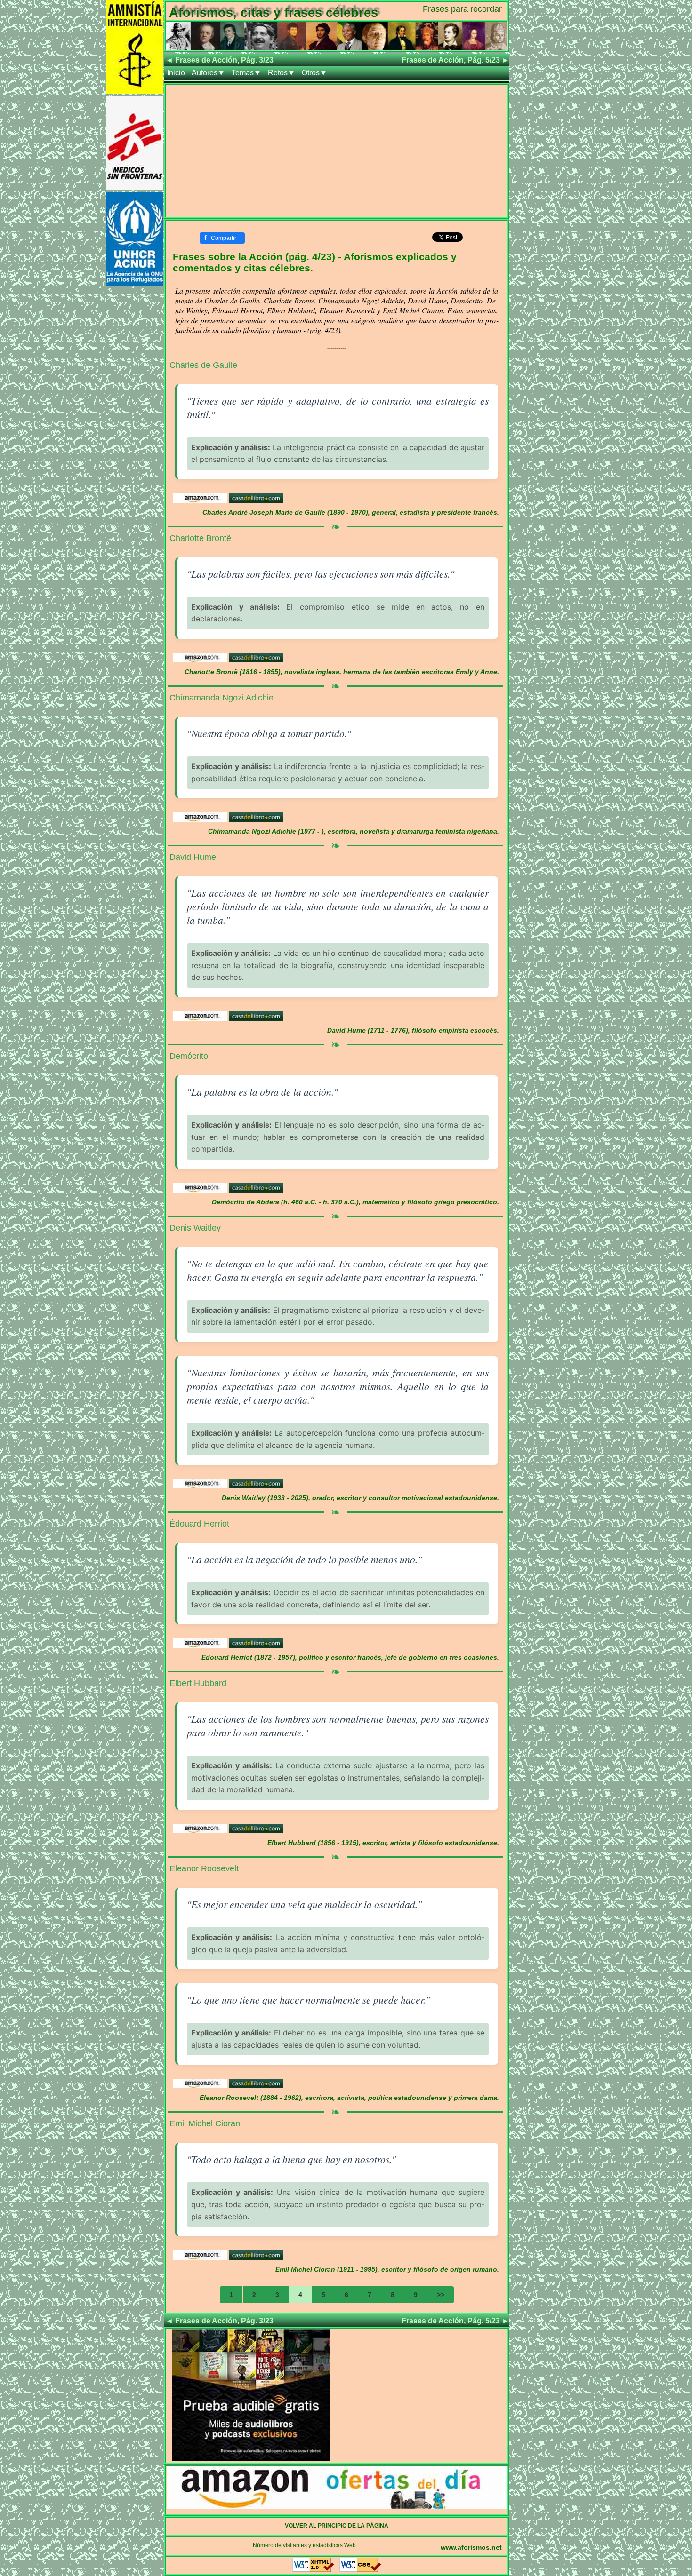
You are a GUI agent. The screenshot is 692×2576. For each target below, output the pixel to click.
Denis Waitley (195, 1228)
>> (441, 2295)
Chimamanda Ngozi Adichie (221, 698)
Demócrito (189, 1056)
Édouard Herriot (199, 1524)
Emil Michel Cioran (205, 2123)
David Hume (193, 857)
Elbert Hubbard (198, 1683)
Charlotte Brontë (200, 538)
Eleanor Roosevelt (204, 1868)
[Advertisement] (337, 151)
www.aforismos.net (471, 2547)
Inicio (176, 73)
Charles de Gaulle (203, 365)
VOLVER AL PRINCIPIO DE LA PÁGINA (337, 2526)
